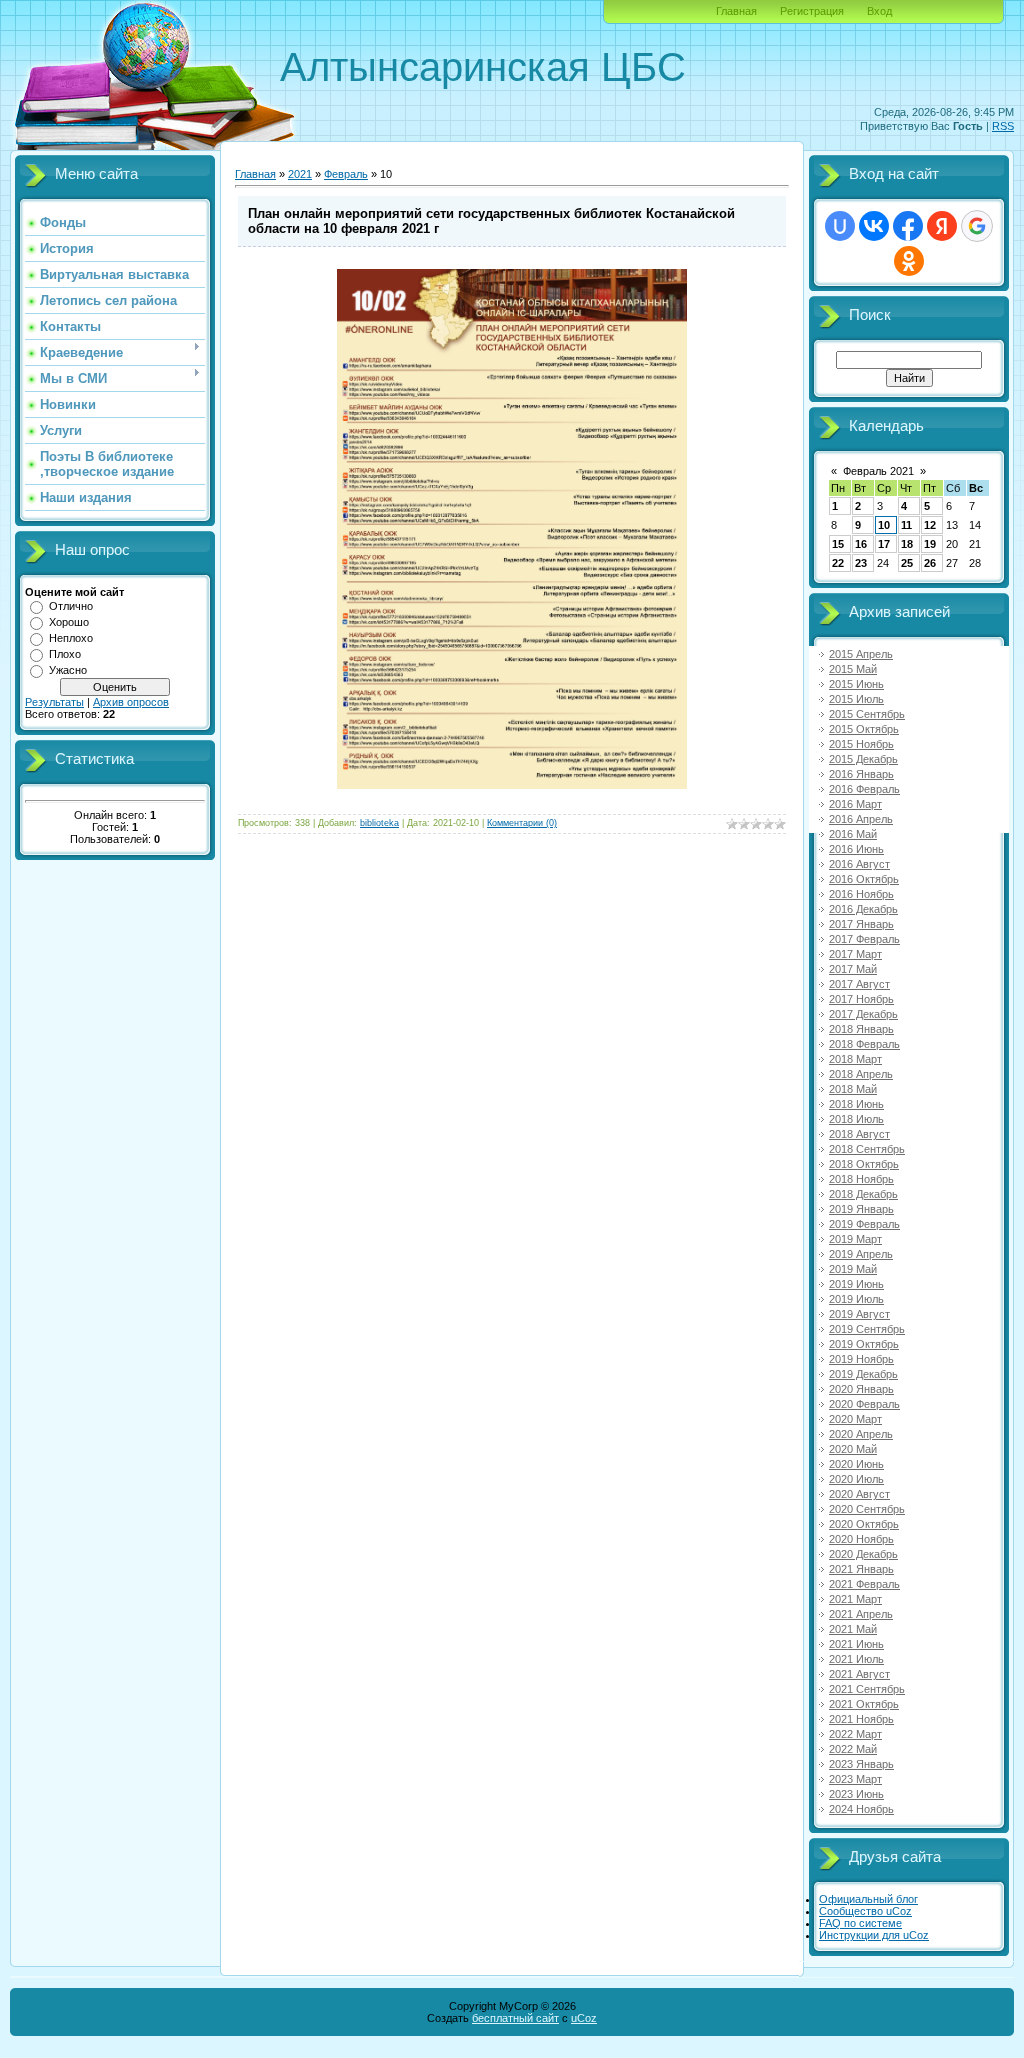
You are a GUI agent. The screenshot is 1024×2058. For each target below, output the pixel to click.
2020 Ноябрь (861, 1539)
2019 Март (855, 1239)
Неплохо (71, 638)
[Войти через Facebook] (908, 226)
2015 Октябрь (864, 729)
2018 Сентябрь (867, 1149)
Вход (879, 11)
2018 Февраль (864, 1044)
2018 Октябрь (864, 1164)
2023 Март (855, 1779)
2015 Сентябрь (867, 714)
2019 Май (853, 1269)
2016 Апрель (861, 819)
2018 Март (855, 1059)
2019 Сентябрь (867, 1329)
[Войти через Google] (977, 226)
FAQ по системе (860, 1923)
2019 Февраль (864, 1224)
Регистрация (812, 11)
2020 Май (853, 1449)
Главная (736, 11)
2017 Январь (861, 924)
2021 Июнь (856, 1644)
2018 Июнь (856, 1104)
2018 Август (859, 1134)
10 (884, 525)
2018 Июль (856, 1119)
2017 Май (853, 969)
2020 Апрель (861, 1434)
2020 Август (859, 1494)
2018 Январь (861, 1029)
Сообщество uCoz (865, 1911)
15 (838, 544)
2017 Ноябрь (861, 999)
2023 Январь (861, 1764)
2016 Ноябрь (861, 894)
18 (907, 544)
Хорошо (69, 622)
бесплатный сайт (515, 2018)
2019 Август (859, 1314)
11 (906, 525)
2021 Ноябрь (861, 1719)
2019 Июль (856, 1299)
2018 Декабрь (863, 1194)
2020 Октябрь (864, 1524)
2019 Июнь (856, 1284)
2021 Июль (856, 1659)
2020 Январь (861, 1389)
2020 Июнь (856, 1464)
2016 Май (853, 834)
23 (861, 563)
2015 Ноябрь (861, 744)
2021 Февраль (864, 1584)
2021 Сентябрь (867, 1689)
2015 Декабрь (863, 759)
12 (930, 525)
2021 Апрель (861, 1614)
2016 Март (855, 804)
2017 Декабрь (863, 1014)
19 (930, 544)
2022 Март (855, 1734)
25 (907, 563)
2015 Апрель (861, 654)
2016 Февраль (864, 789)
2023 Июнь (856, 1794)
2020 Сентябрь (867, 1509)
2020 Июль (856, 1479)
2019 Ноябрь (861, 1359)
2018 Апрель (861, 1074)
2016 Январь (861, 774)
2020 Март (855, 1419)
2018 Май (853, 1089)
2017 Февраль (864, 939)
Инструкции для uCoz (874, 1935)
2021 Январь (861, 1569)
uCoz (584, 2018)
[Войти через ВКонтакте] (874, 226)
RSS (1003, 126)
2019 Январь (861, 1209)
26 (930, 563)
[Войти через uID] (840, 226)
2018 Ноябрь (861, 1179)
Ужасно (68, 670)
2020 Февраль (864, 1404)
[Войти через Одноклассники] (909, 261)
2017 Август (859, 984)
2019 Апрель (861, 1254)
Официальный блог (868, 1899)
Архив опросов (131, 702)
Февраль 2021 (878, 471)
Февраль (346, 174)
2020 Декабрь (863, 1554)
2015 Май (853, 669)
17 (884, 544)
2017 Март (855, 954)
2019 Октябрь (864, 1344)
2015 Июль (856, 699)
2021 (300, 174)
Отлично (71, 606)
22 (838, 563)
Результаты (54, 702)
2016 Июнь (856, 849)
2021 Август (859, 1674)
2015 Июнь (856, 684)
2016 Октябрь (864, 879)
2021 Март (855, 1599)
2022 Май (853, 1749)
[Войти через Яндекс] (942, 226)
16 (861, 544)
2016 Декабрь (863, 909)
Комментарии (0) (522, 823)
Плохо (65, 654)
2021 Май (853, 1629)
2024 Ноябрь (861, 1809)
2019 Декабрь (863, 1374)
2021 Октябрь (864, 1704)
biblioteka (379, 823)
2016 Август (859, 864)
